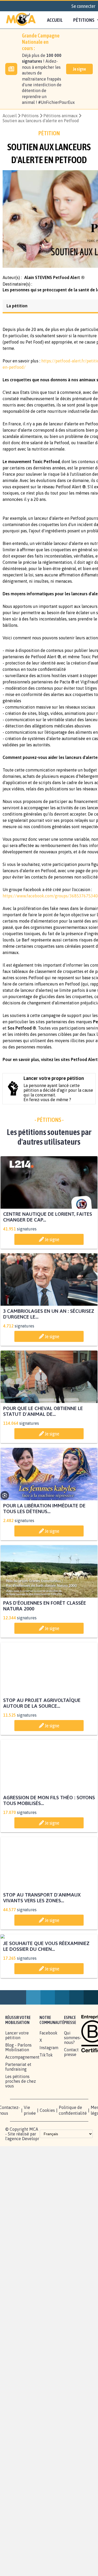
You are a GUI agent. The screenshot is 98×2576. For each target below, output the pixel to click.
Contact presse (71, 2106)
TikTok (46, 2108)
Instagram (49, 2101)
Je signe (79, 69)
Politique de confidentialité (73, 2164)
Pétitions (30, 116)
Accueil (55, 20)
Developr (31, 2192)
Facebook (48, 2086)
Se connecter (83, 6)
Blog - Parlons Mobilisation (18, 2101)
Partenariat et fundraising (18, 2120)
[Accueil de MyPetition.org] (21, 20)
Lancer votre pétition (17, 2089)
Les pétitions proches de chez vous (21, 2135)
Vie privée (30, 2164)
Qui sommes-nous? (73, 2091)
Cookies (47, 2164)
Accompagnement (22, 2111)
